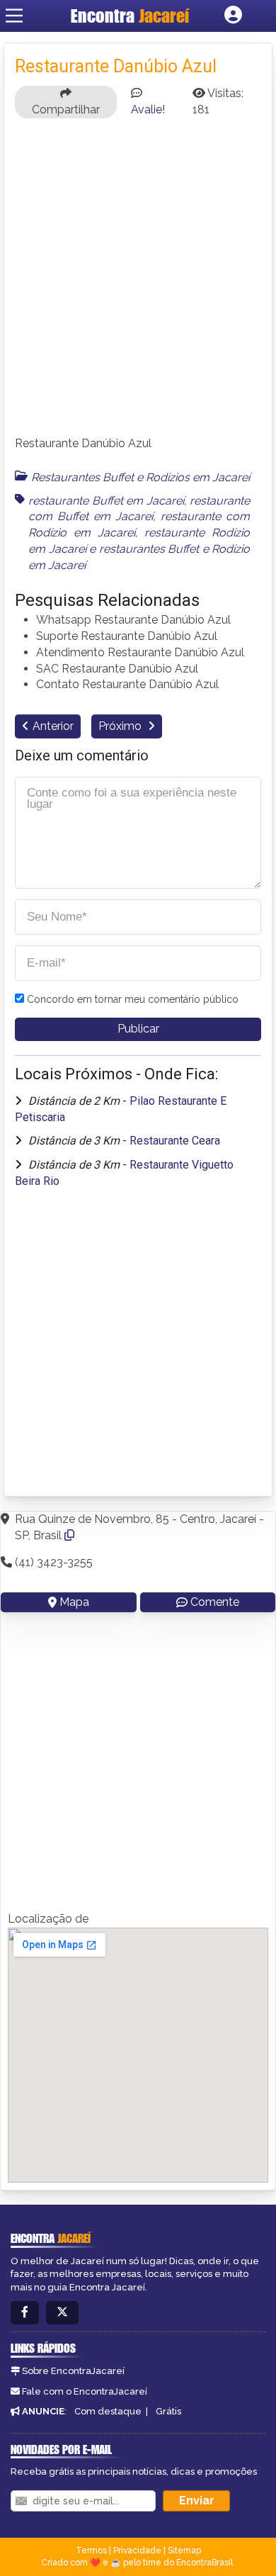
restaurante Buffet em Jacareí (106, 501)
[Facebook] (25, 2313)
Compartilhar (66, 109)
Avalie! (148, 109)
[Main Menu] (14, 16)
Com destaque (108, 2411)
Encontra (130, 16)
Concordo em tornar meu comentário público (133, 999)
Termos (91, 2550)
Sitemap (184, 2550)
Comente (215, 1602)
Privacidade (137, 2550)
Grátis (168, 2411)
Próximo (121, 726)
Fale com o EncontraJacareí (85, 2391)
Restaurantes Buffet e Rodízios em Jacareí (140, 477)
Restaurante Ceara (175, 1141)
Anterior (53, 726)
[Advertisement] (138, 283)
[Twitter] (62, 2313)
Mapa (74, 1602)
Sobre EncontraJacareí (73, 2371)
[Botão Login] (233, 16)
